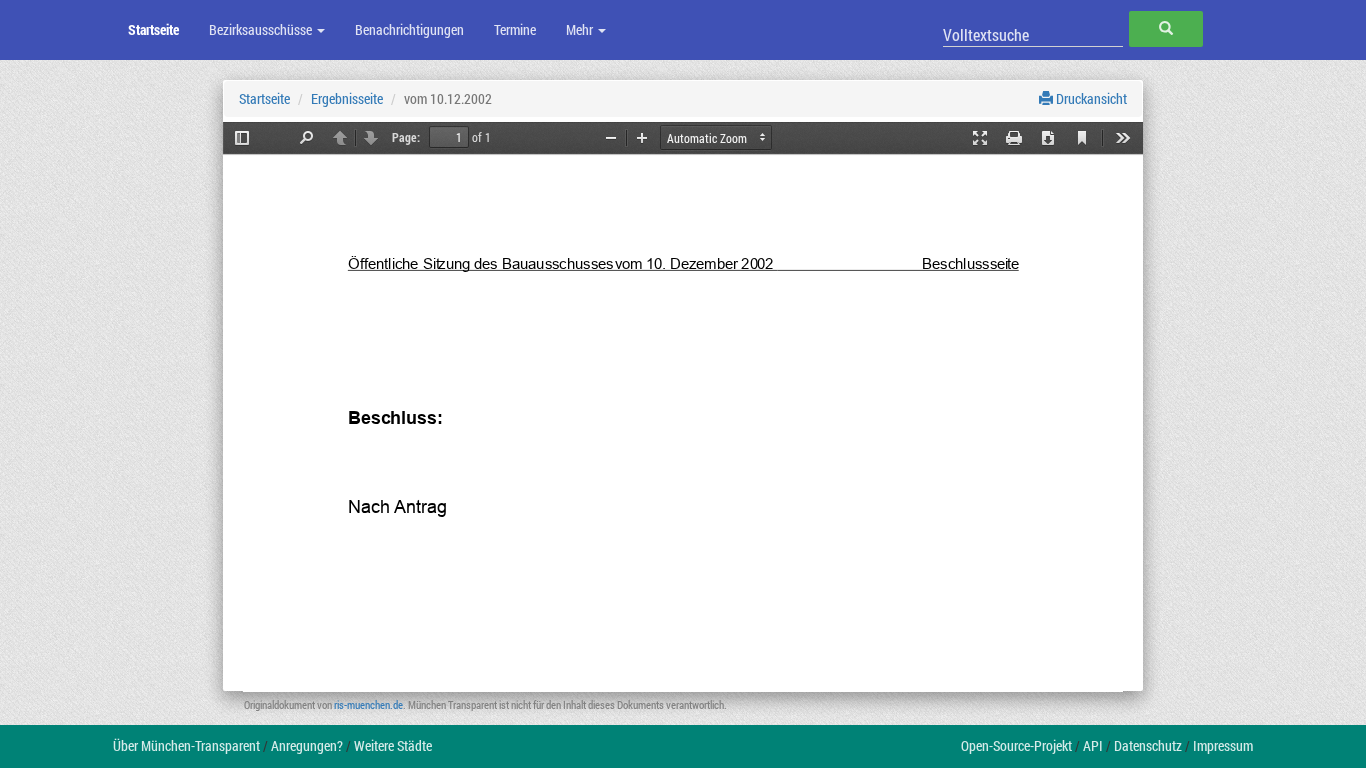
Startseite (153, 29)
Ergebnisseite (347, 98)
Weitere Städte (393, 745)
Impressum (1223, 745)
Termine (515, 29)
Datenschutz (1148, 745)
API (1093, 745)
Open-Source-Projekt (1016, 745)
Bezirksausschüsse (262, 29)
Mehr (581, 29)
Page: (406, 137)
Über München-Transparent (186, 745)
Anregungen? (307, 745)
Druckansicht (1090, 98)
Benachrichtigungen (409, 29)
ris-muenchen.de (368, 704)
